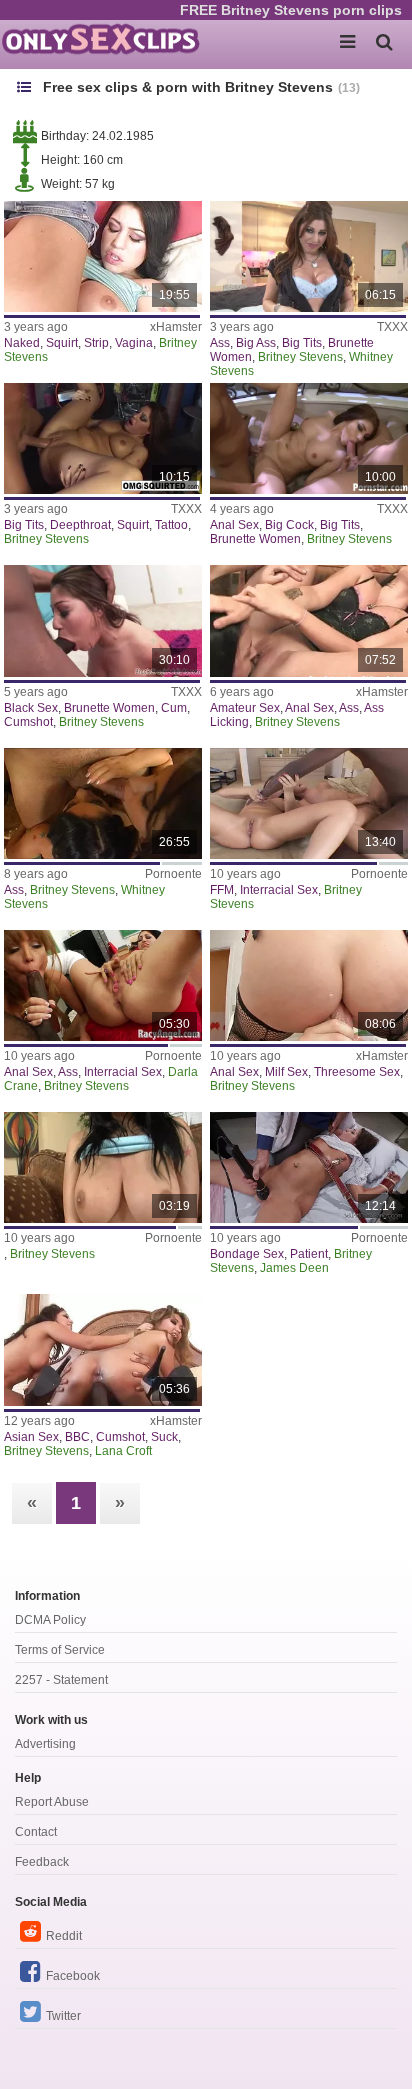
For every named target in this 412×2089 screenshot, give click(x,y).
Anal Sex (234, 525)
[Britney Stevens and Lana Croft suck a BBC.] (103, 1349)
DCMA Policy (50, 1620)
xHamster (176, 327)
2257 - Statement (61, 1680)
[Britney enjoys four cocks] (309, 1167)
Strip (96, 343)
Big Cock (289, 525)
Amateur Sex (245, 708)
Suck (164, 1437)
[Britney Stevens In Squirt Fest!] (103, 438)
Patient (309, 1254)
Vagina (134, 343)
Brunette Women (255, 539)
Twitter (63, 2016)
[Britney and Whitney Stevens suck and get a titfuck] (103, 803)
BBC (77, 1437)
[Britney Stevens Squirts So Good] (103, 256)
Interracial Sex (279, 890)
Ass (220, 343)
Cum (174, 708)
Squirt (62, 343)
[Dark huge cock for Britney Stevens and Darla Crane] (103, 985)
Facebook (73, 1976)
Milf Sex (286, 1072)
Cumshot (28, 722)
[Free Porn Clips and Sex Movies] (100, 40)
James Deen (294, 1268)
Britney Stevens (300, 357)
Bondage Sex (247, 1254)
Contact (36, 1832)
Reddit (64, 1936)
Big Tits (302, 343)
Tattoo (171, 525)
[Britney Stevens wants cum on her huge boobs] (103, 1167)
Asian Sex (31, 1437)
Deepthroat (80, 525)
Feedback (42, 1862)
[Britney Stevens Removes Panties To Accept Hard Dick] (309, 256)
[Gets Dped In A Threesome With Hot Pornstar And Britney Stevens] (309, 438)
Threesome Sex (357, 1072)
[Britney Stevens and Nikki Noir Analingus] (309, 620)
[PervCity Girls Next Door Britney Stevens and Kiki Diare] (309, 985)
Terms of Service (60, 1650)
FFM (222, 890)
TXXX (392, 327)
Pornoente (173, 874)
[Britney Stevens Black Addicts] (103, 620)
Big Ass (256, 343)
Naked (22, 343)
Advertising (45, 1744)
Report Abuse (52, 1802)
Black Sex (31, 708)
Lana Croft (123, 1451)
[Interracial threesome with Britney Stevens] (309, 803)
